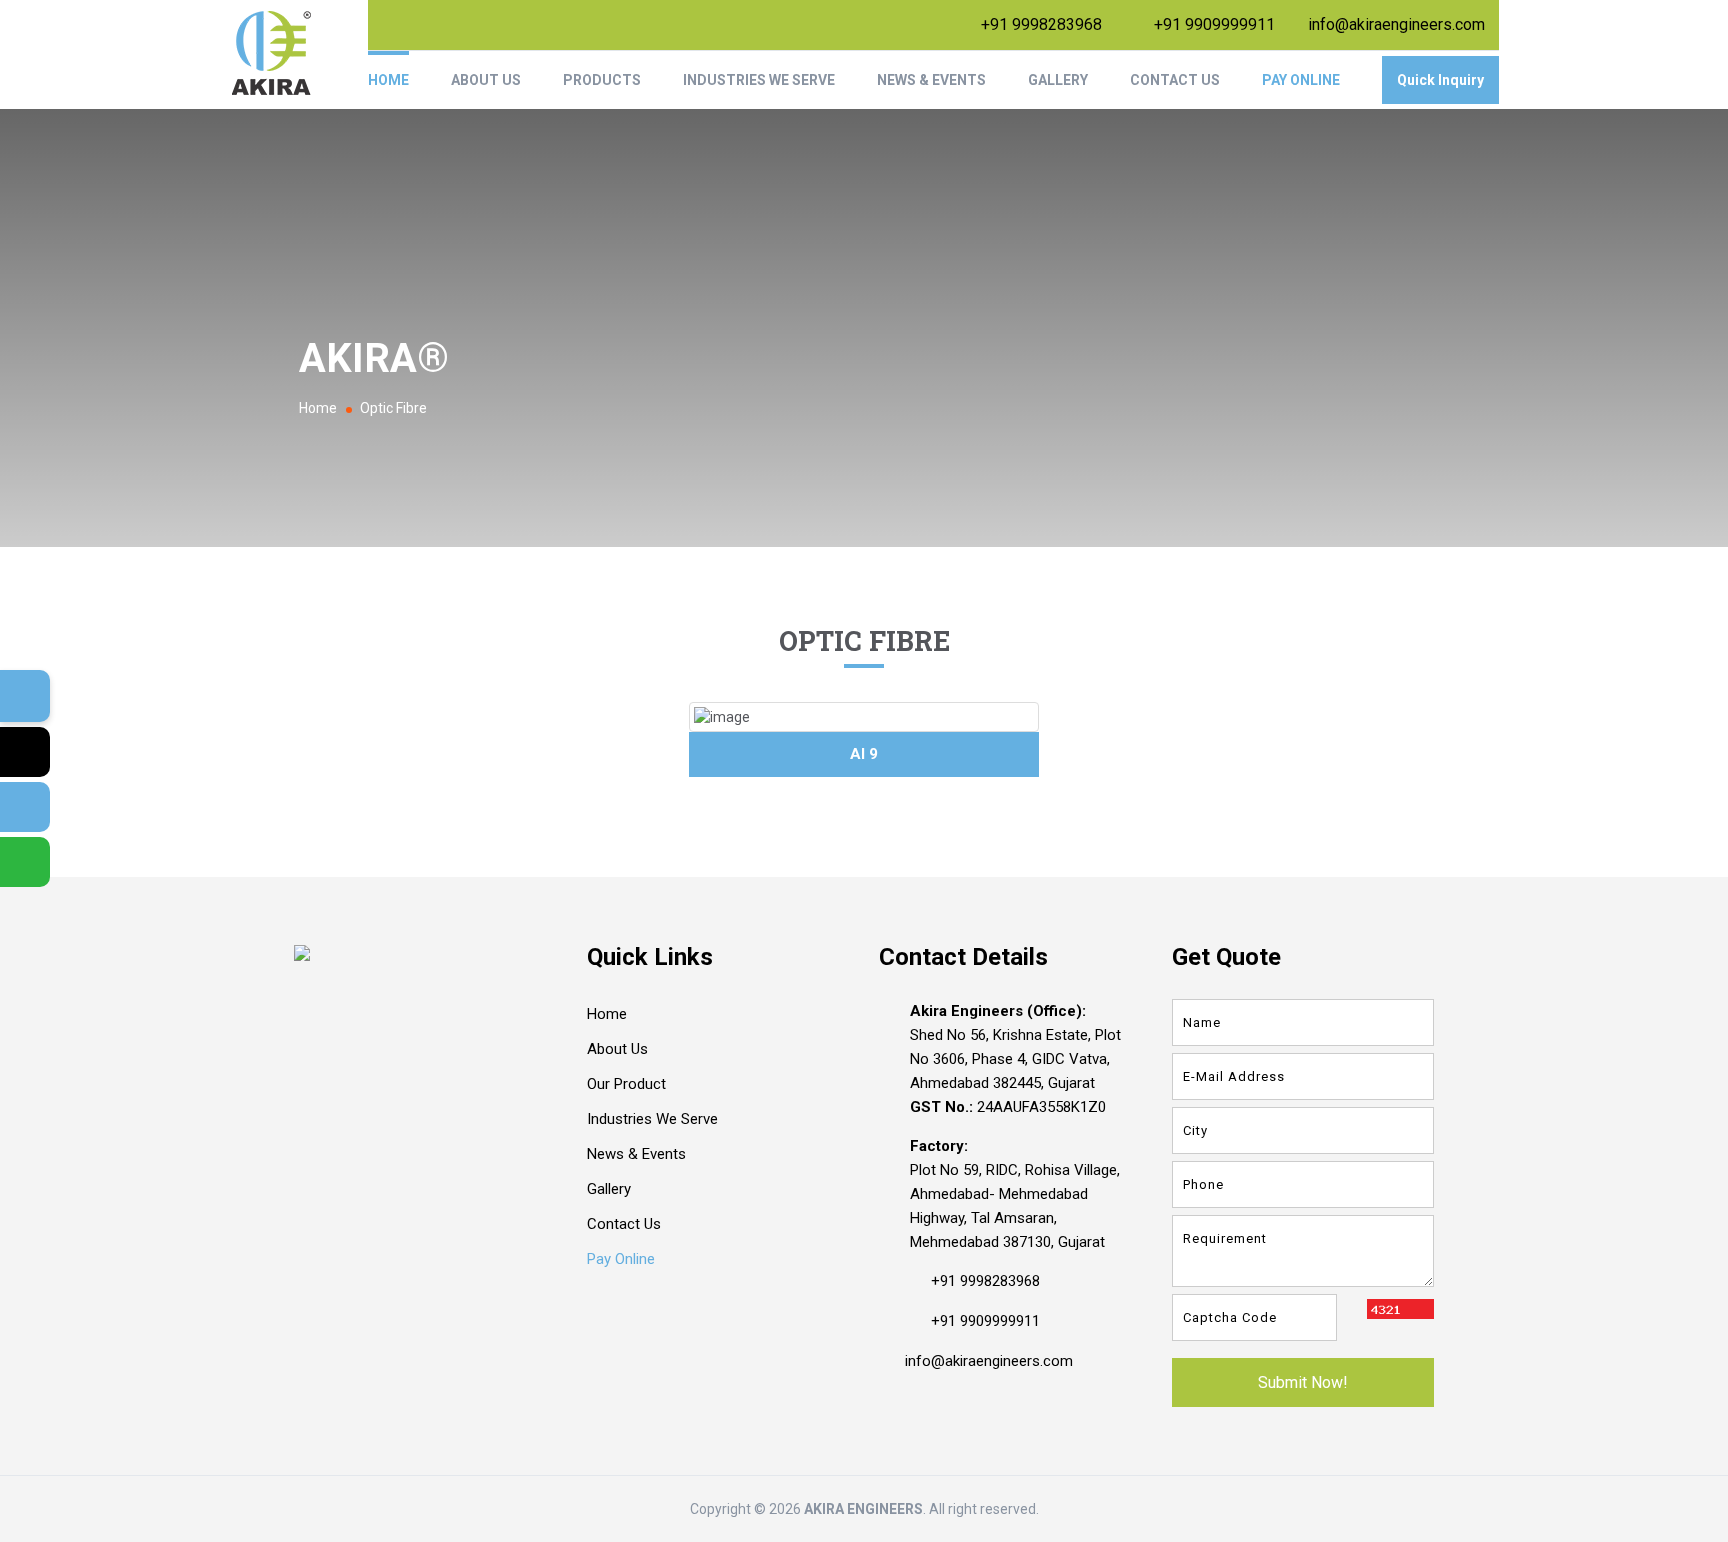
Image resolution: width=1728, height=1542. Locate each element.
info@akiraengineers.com (1396, 24)
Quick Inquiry (1440, 80)
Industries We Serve (759, 80)
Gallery (1058, 80)
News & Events (931, 80)
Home (388, 80)
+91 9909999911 (1214, 24)
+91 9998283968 (1041, 24)
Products (602, 80)
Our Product (626, 1084)
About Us (486, 80)
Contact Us (1175, 80)
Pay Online (1301, 80)
